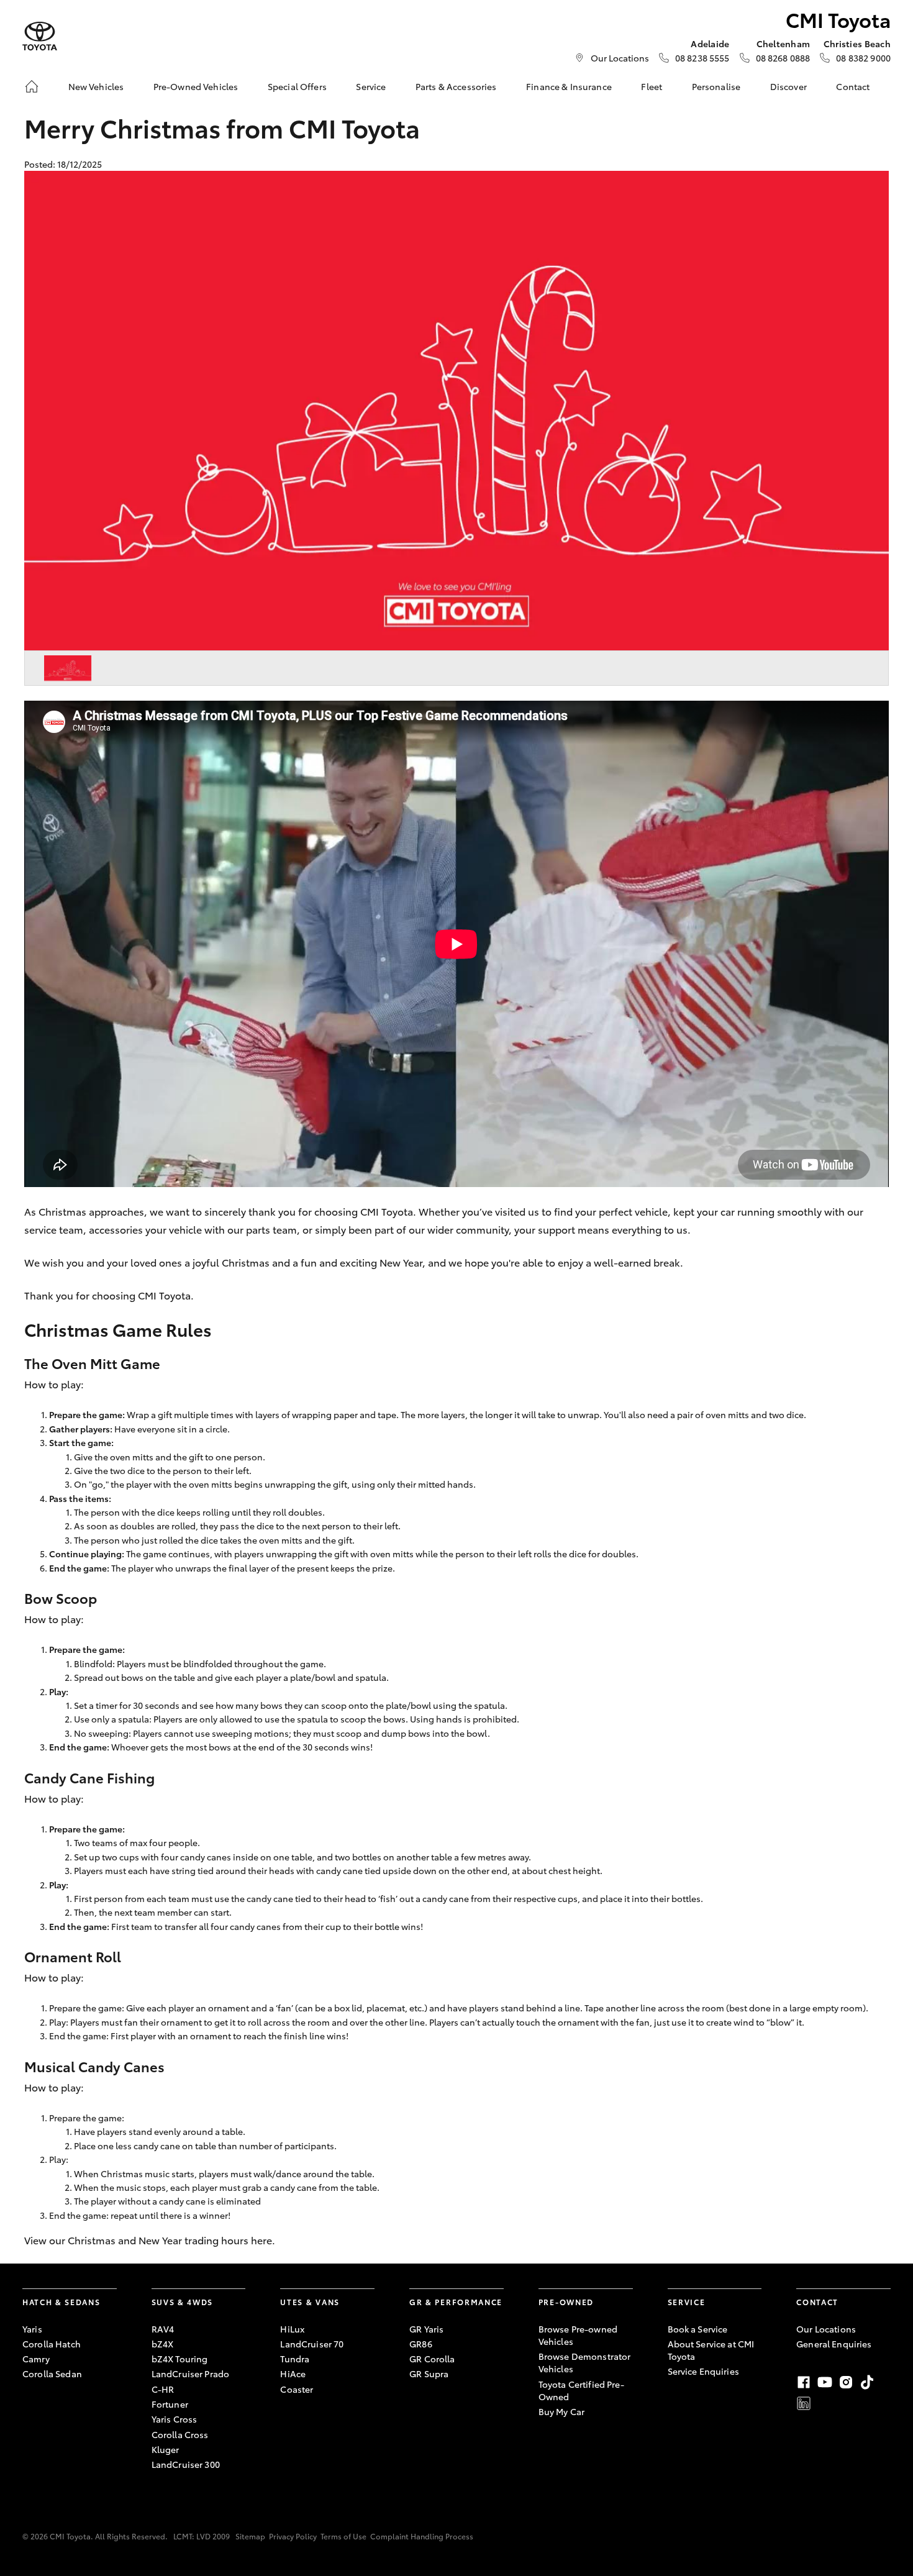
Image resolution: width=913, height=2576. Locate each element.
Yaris (32, 2329)
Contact (853, 86)
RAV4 (163, 2329)
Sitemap (250, 2536)
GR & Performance (456, 2302)
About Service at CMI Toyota (711, 2350)
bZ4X (163, 2344)
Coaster (297, 2389)
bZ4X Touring (180, 2359)
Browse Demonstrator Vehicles (585, 2362)
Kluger (166, 2449)
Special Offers (297, 86)
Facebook (804, 2382)
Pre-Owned (566, 2302)
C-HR (163, 2389)
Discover (788, 86)
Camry (36, 2359)
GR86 (421, 2344)
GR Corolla (432, 2359)
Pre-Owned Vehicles (196, 86)
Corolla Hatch (52, 2344)
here (261, 2240)
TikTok (867, 2382)
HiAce (293, 2373)
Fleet (652, 86)
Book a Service (698, 2329)
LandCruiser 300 (186, 2464)
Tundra (295, 2359)
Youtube (825, 2382)
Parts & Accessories (456, 86)
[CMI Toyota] (40, 36)
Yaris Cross (175, 2419)
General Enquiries (834, 2344)
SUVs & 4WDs (182, 2302)
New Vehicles (96, 86)
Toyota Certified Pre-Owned (581, 2390)
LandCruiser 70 (312, 2344)
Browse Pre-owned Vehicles (578, 2335)
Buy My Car (561, 2411)
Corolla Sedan (52, 2373)
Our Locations (620, 58)
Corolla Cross (180, 2434)
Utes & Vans (310, 2302)
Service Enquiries (703, 2371)
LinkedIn (804, 2403)
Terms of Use (343, 2536)
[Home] (32, 86)
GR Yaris (426, 2329)
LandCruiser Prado (190, 2373)
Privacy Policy (293, 2536)
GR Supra (429, 2373)
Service (371, 86)
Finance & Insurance (569, 86)
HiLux (292, 2329)
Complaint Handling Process (422, 2536)
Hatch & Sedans (61, 2302)
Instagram (846, 2382)
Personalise (716, 86)
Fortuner (170, 2404)
